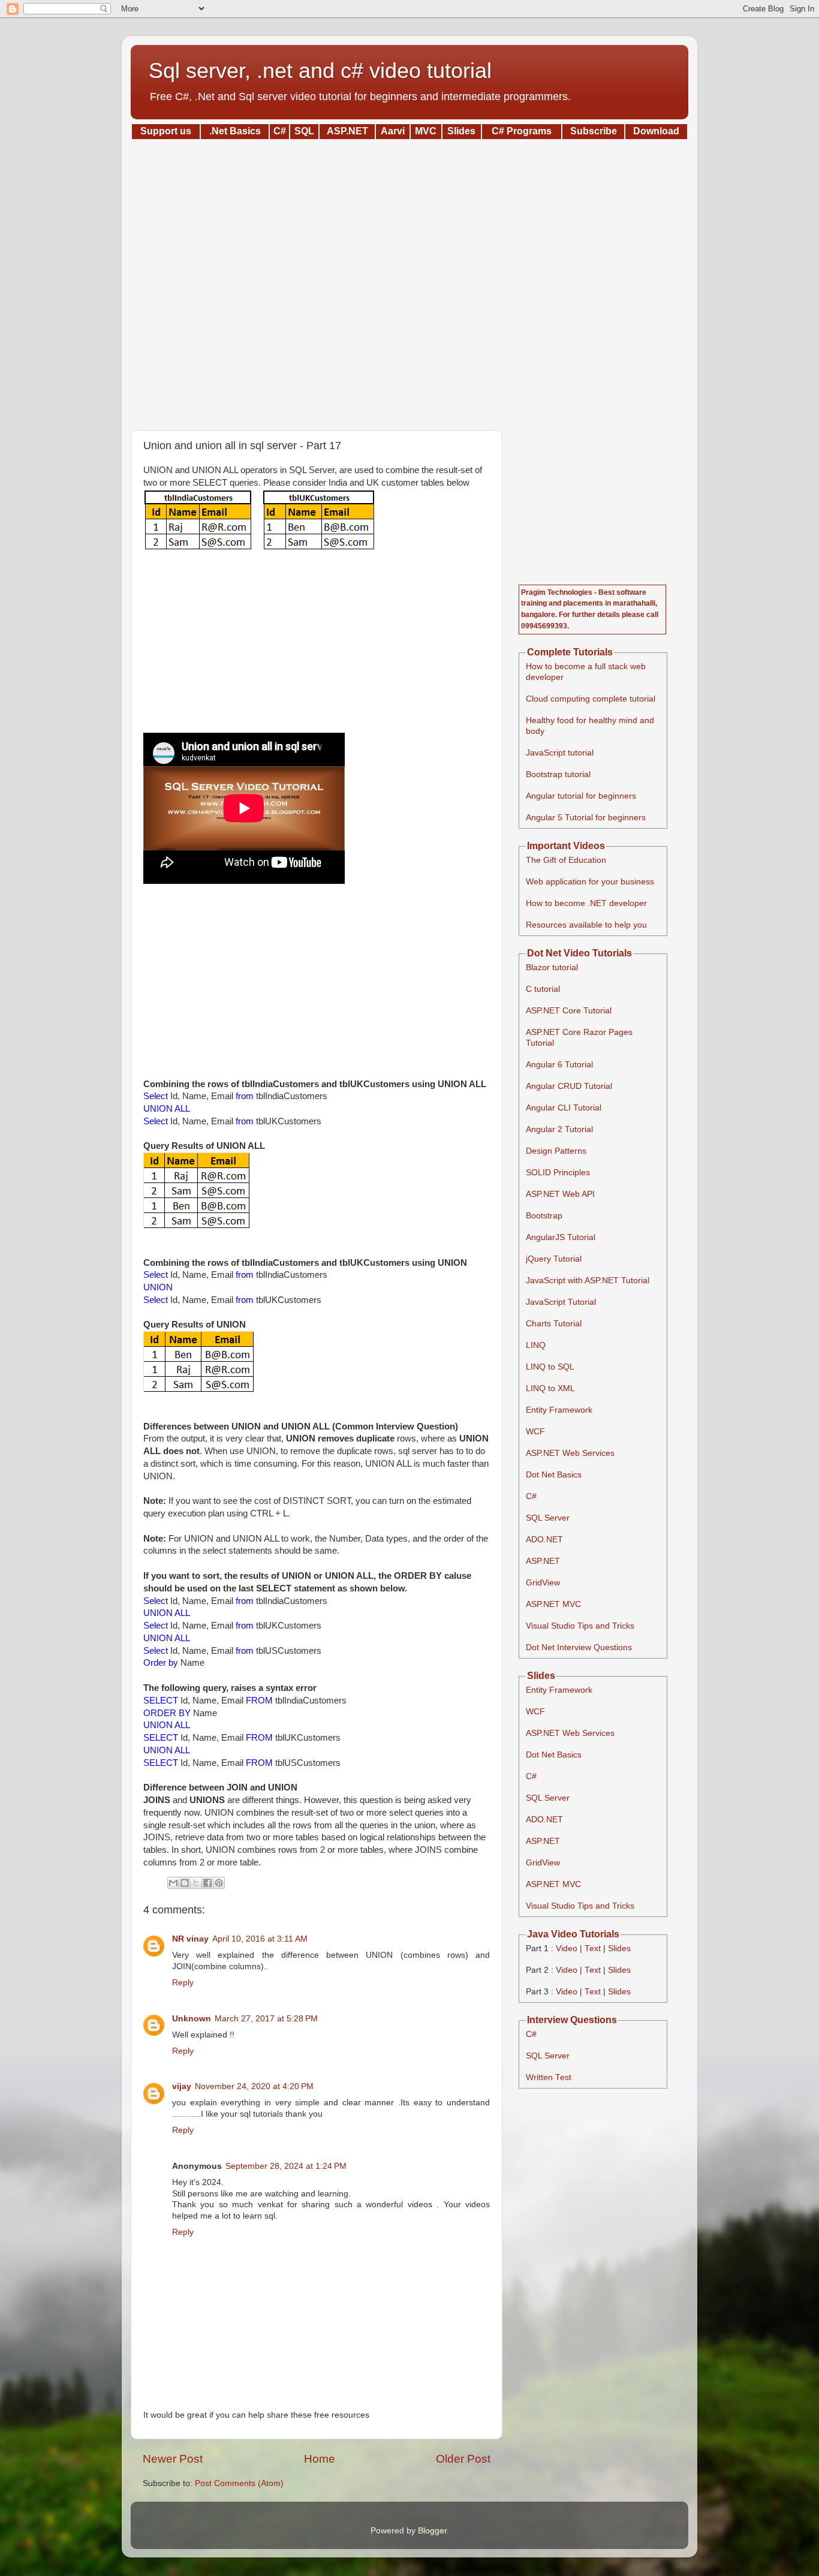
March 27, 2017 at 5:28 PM (266, 2019)
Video (567, 1948)
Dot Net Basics (554, 1475)
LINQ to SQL (550, 1367)
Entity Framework (559, 1410)
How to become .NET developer (586, 903)
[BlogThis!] (185, 1883)
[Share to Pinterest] (219, 1883)
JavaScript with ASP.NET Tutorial (588, 1281)
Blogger (432, 2531)
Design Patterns (556, 1151)
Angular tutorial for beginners (581, 796)
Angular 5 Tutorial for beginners (586, 818)
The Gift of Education (566, 860)
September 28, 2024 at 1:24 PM (286, 2166)
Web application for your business (590, 882)
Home (320, 2459)
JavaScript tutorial (560, 753)
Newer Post (173, 2459)
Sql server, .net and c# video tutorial (320, 70)
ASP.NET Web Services (570, 1453)
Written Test (549, 2077)
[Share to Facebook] (207, 1883)
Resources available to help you (586, 925)
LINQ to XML (550, 1388)
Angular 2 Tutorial (559, 1129)
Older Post (463, 2459)
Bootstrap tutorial (558, 774)
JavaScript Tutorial (561, 1302)
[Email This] (173, 1883)
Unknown (192, 2019)
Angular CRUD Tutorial (569, 1086)
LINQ (536, 1345)
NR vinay (190, 1939)
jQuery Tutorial (554, 1259)
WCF (535, 1432)
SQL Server (548, 1518)
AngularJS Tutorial (561, 1237)
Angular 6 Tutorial (559, 1065)
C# (531, 1496)
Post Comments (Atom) (239, 2483)
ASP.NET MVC (553, 1604)
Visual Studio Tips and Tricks (580, 1626)
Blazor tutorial (552, 967)
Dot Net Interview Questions (579, 1647)
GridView (543, 1583)
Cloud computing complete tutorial (591, 699)
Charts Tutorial (554, 1324)
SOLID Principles (558, 1173)
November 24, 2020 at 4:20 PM (254, 2086)
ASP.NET (543, 1561)
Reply (183, 1983)
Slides (619, 1948)
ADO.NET (544, 1540)
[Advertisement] (409, 281)
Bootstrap (544, 1216)
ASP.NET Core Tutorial (569, 1011)
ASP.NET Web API (560, 1194)
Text (593, 1948)
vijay (182, 2086)
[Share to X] (196, 1883)
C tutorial (543, 989)
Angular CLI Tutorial (564, 1108)
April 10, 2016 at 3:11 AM (260, 1939)
